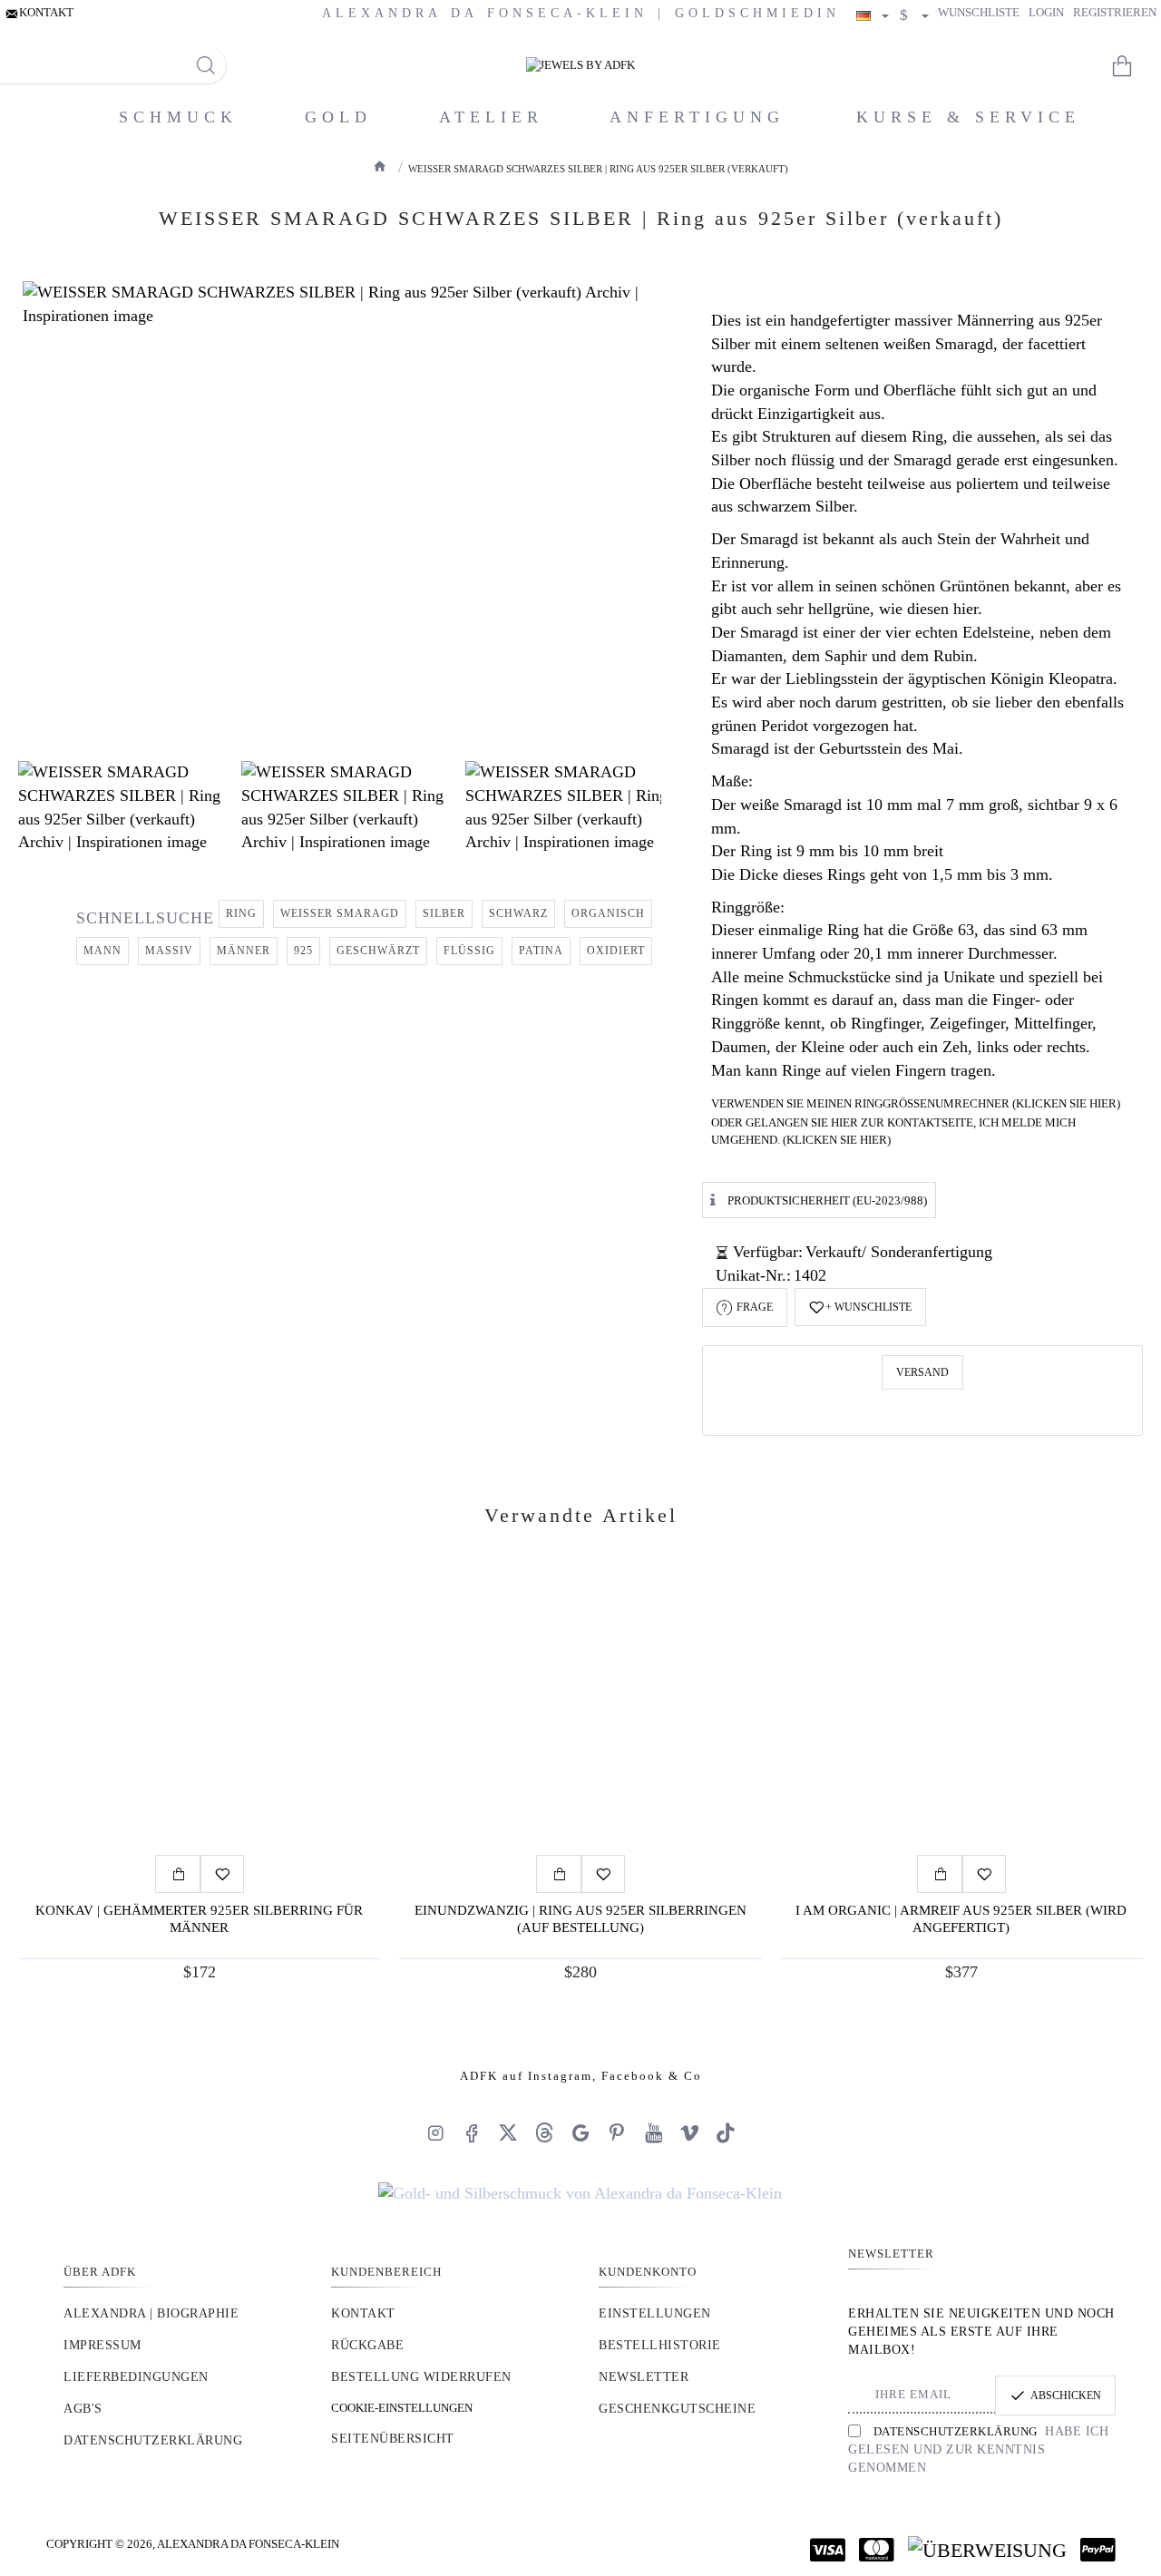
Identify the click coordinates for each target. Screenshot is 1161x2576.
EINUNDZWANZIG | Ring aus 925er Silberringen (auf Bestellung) (580, 1919)
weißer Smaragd (340, 913)
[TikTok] (726, 2132)
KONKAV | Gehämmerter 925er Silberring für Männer (199, 1919)
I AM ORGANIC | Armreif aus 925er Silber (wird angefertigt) (961, 1919)
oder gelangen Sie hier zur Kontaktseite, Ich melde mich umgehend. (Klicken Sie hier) (893, 1131)
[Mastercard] (877, 2550)
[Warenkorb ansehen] (1134, 66)
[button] (860, 1307)
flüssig (469, 951)
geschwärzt (378, 951)
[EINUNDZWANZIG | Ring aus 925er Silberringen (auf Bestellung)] (580, 1710)
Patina (541, 951)
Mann (102, 951)
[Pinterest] (617, 2132)
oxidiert (616, 951)
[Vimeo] (689, 2132)
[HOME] (380, 166)
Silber (444, 913)
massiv (169, 951)
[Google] (580, 2132)
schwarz (518, 913)
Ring (241, 913)
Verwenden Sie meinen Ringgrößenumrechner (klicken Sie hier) (916, 1103)
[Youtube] (653, 2132)
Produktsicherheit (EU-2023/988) (827, 1200)
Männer (244, 951)
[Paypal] (1098, 2550)
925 (303, 951)
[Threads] (544, 2132)
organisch (608, 913)
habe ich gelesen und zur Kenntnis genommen (978, 2449)
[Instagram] (435, 2132)
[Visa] (828, 2550)
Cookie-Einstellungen (402, 2408)
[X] (508, 2132)
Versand (922, 1372)
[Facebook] (472, 2132)
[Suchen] (205, 66)
